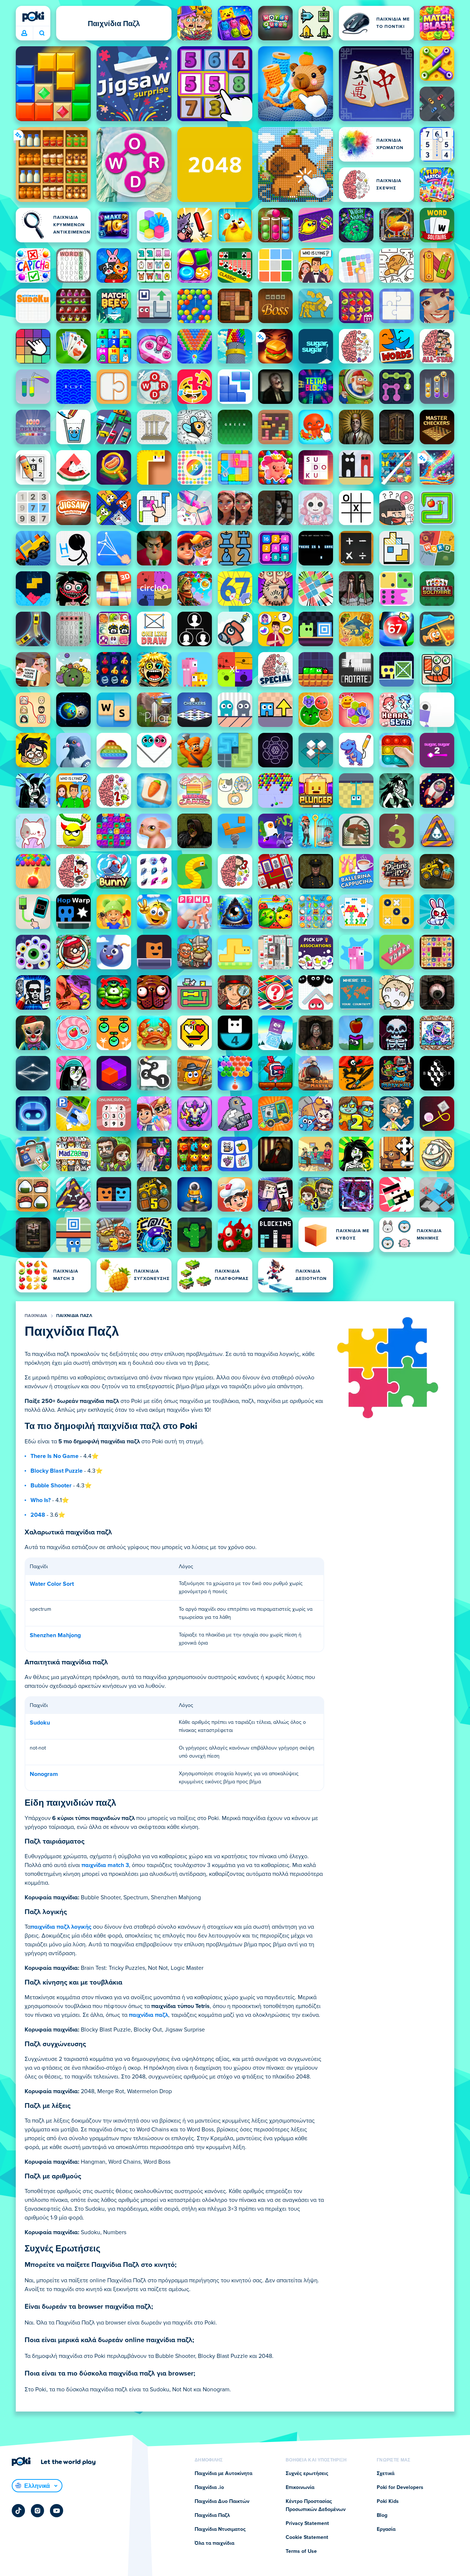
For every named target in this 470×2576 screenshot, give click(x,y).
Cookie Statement (307, 2537)
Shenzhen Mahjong (55, 1635)
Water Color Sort (52, 1584)
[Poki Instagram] (37, 2511)
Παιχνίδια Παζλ (74, 1316)
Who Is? (41, 1500)
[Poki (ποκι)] (33, 17)
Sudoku (40, 1723)
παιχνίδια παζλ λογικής (61, 1927)
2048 (38, 1515)
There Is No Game (55, 1456)
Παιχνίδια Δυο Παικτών (222, 2501)
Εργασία (386, 2529)
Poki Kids (388, 2501)
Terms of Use (301, 2551)
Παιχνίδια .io (209, 2488)
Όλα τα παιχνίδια (214, 2543)
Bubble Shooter (51, 1486)
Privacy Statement (307, 2523)
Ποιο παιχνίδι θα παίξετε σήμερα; (42, 33)
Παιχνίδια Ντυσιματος (220, 2529)
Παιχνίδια (36, 1316)
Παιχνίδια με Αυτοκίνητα (223, 2474)
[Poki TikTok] (18, 2511)
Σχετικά (386, 2474)
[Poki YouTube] (57, 2511)
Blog (382, 2515)
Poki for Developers (400, 2488)
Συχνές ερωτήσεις (307, 2474)
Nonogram (44, 1774)
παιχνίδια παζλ (149, 2015)
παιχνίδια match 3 (105, 1865)
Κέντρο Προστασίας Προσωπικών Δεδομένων (316, 2506)
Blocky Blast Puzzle (57, 1471)
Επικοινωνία (300, 2488)
